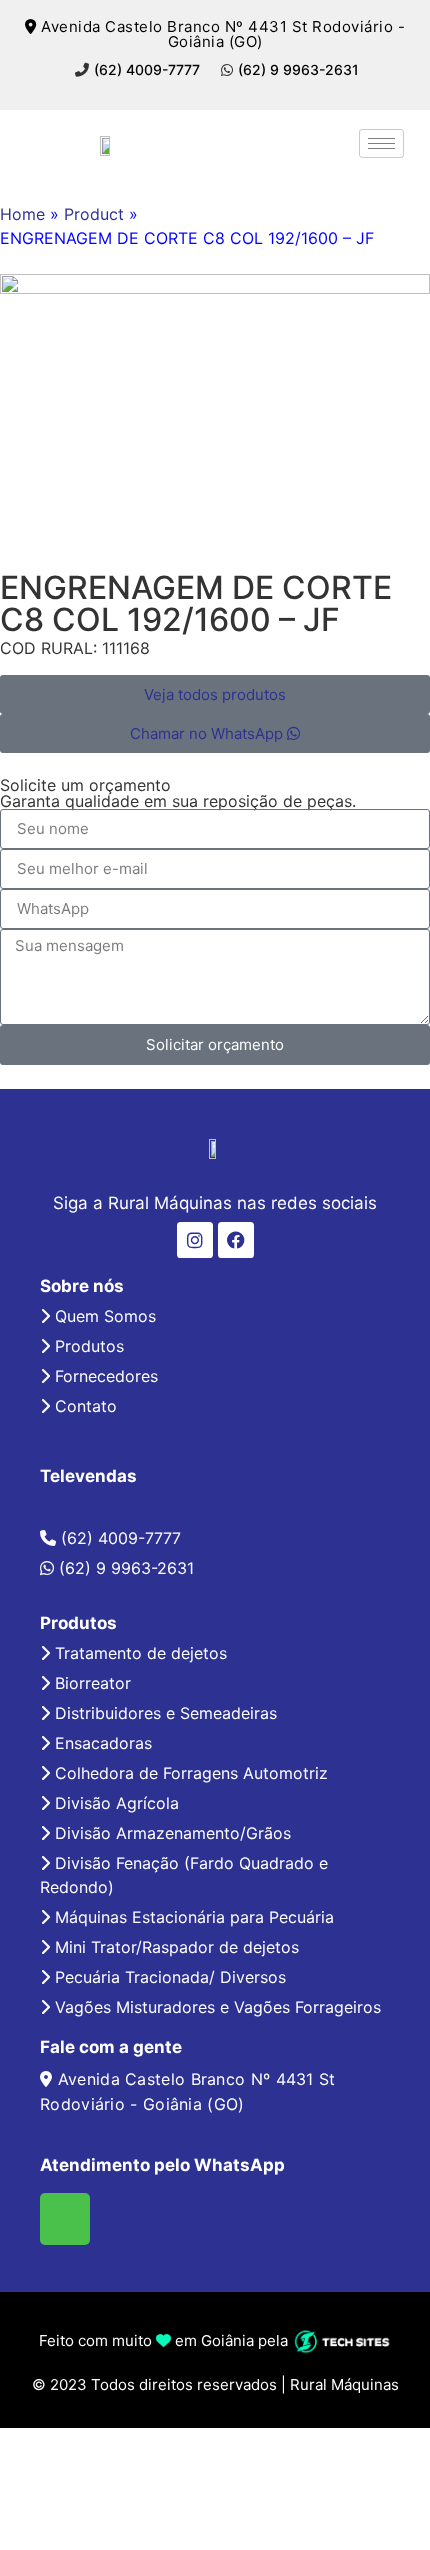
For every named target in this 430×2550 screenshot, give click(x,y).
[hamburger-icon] (381, 143)
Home (22, 214)
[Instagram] (195, 1240)
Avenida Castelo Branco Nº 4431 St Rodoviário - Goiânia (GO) (221, 34)
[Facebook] (236, 1240)
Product (94, 214)
